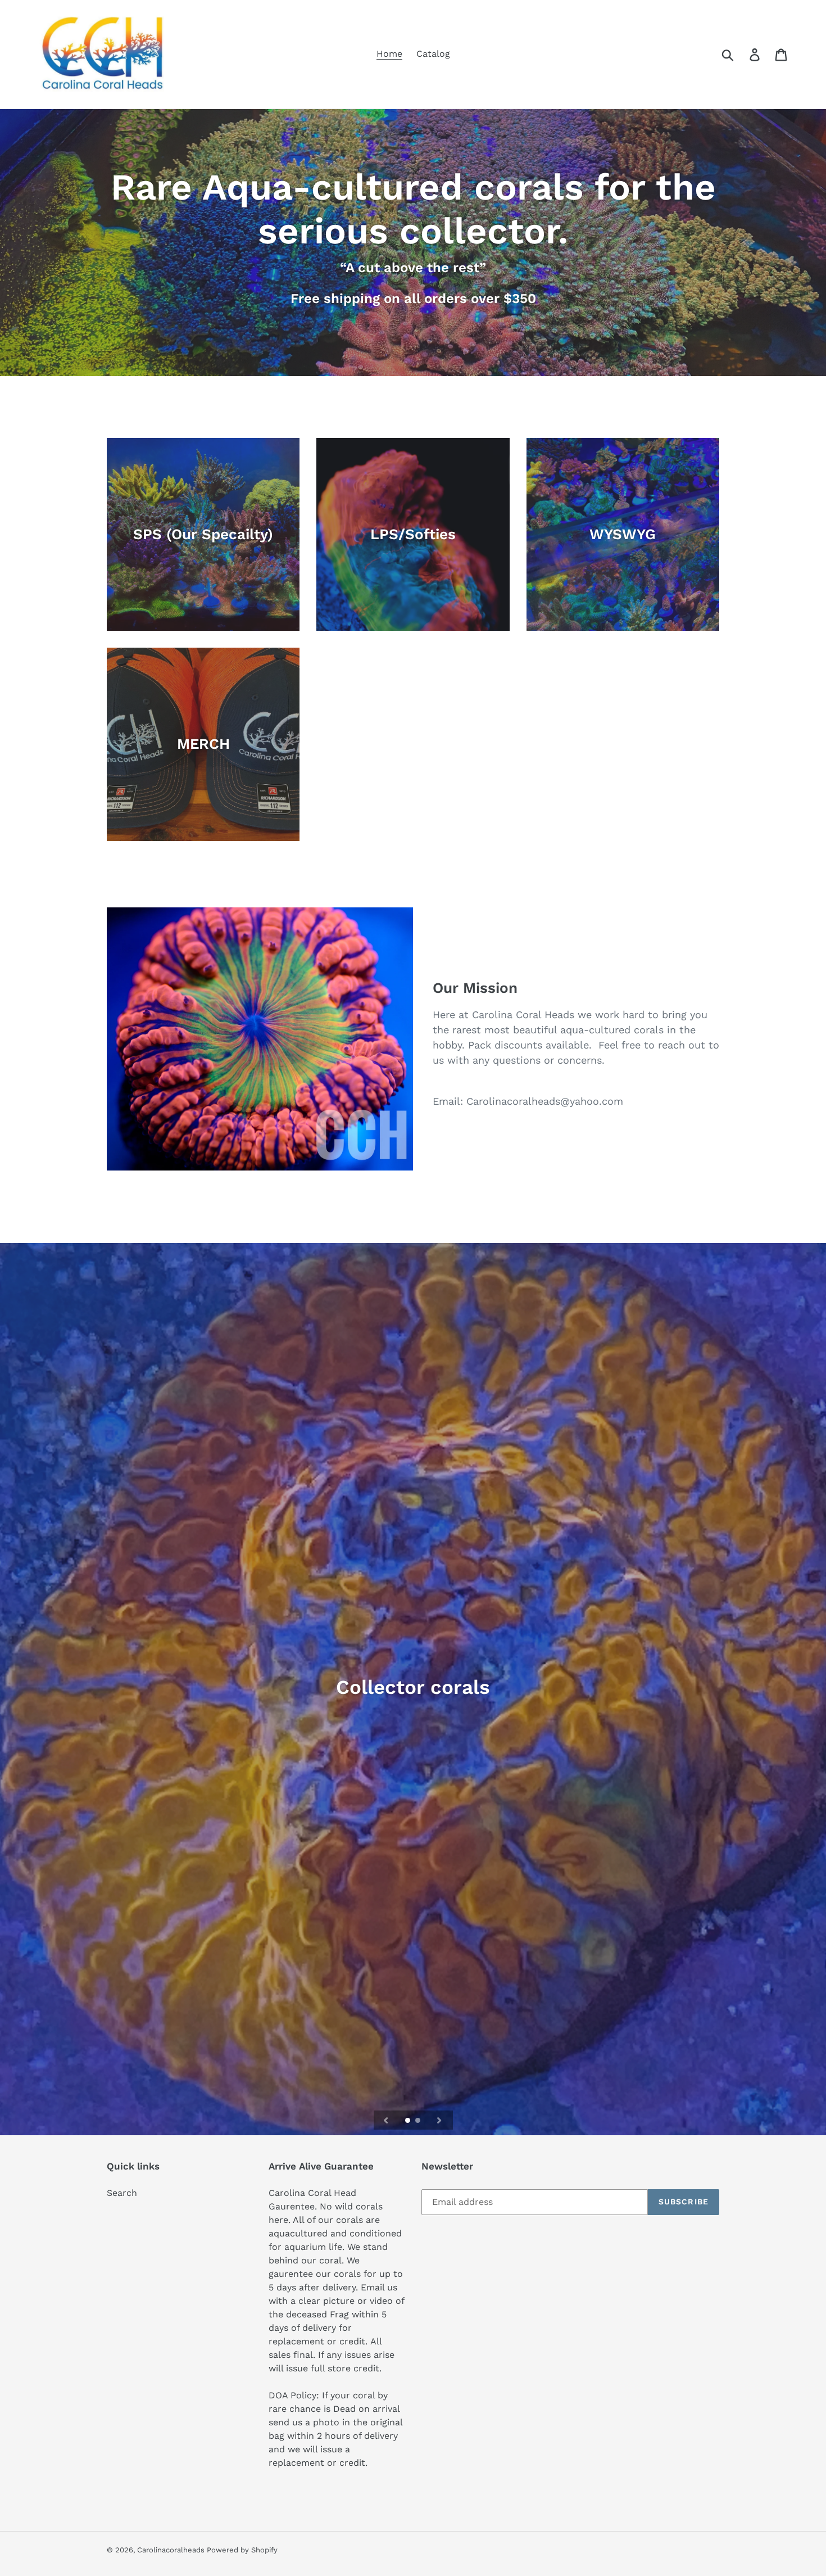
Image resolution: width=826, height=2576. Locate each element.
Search (122, 2193)
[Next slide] (439, 2120)
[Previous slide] (386, 2120)
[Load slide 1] (409, 2121)
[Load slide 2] (419, 2121)
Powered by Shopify (242, 2550)
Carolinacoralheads (172, 2550)
